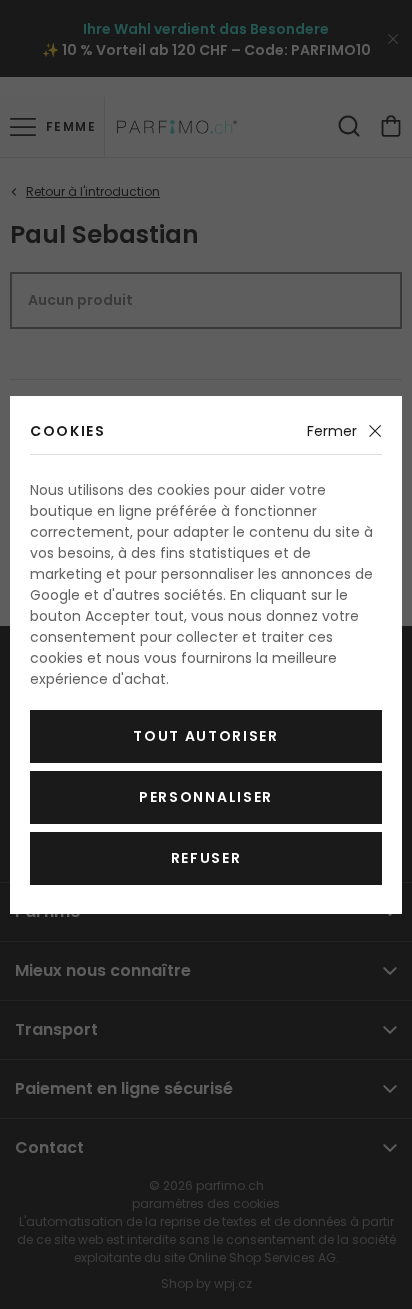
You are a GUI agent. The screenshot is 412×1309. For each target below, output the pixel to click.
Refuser (206, 858)
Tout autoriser (206, 736)
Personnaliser (206, 797)
